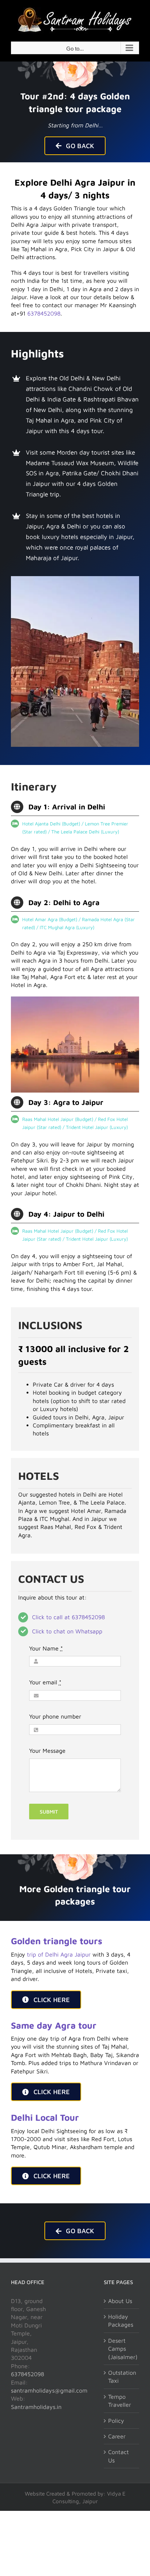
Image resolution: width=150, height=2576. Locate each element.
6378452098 (44, 313)
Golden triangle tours (57, 1941)
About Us (120, 2301)
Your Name (46, 1648)
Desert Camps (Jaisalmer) (122, 2349)
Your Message (47, 1751)
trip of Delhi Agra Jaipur (59, 1954)
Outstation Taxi (122, 2377)
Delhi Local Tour (45, 2117)
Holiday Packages (121, 2321)
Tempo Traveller (120, 2401)
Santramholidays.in (36, 2407)
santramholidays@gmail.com (49, 2390)
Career (117, 2436)
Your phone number (55, 1716)
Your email (45, 1682)
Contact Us (119, 2456)
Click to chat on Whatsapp (67, 1631)
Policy (116, 2421)
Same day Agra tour (54, 2025)
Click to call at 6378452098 (68, 1617)
